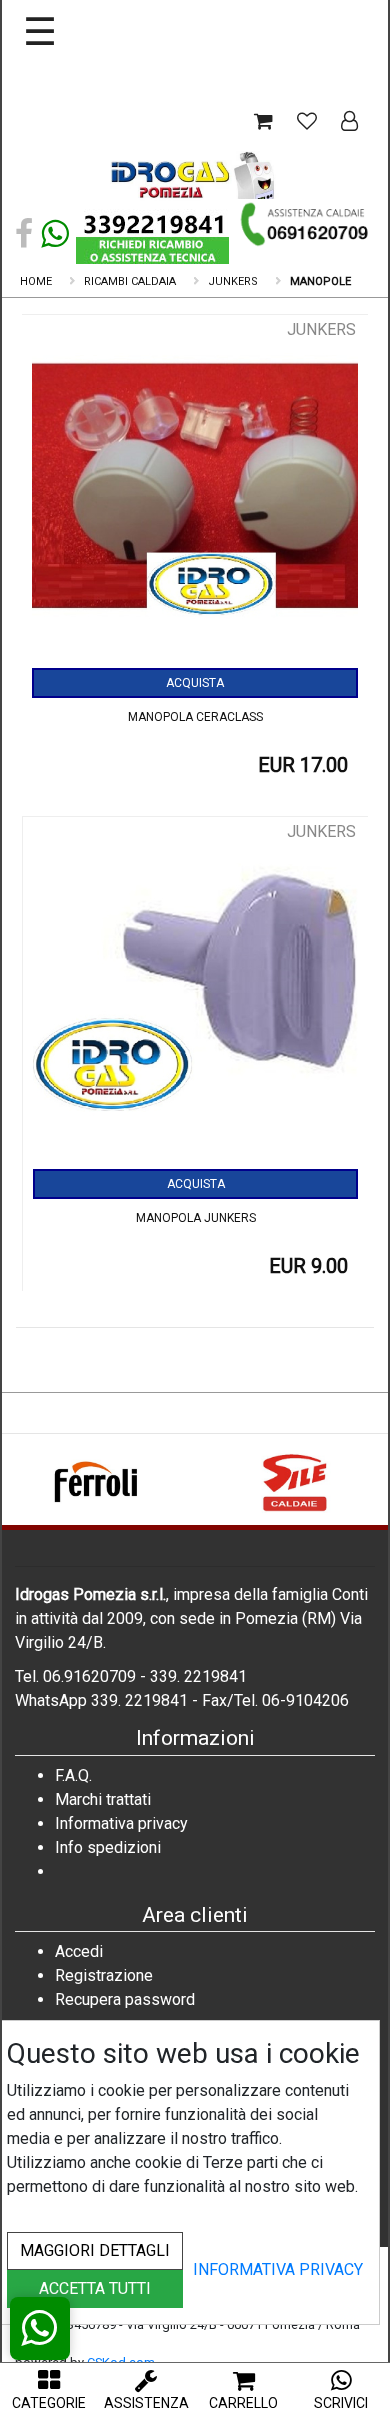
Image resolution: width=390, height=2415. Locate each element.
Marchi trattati (103, 1799)
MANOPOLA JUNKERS (196, 1218)
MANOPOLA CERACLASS (195, 717)
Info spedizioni (108, 1847)
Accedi (79, 1951)
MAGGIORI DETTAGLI (95, 2250)
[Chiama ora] (305, 224)
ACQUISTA (195, 683)
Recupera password (125, 1999)
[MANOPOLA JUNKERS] (195, 994)
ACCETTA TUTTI (95, 2288)
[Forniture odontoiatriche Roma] (195, 178)
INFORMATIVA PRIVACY (278, 2269)
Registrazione (104, 1975)
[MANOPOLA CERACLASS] (195, 493)
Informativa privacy (121, 1823)
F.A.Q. (73, 1775)
